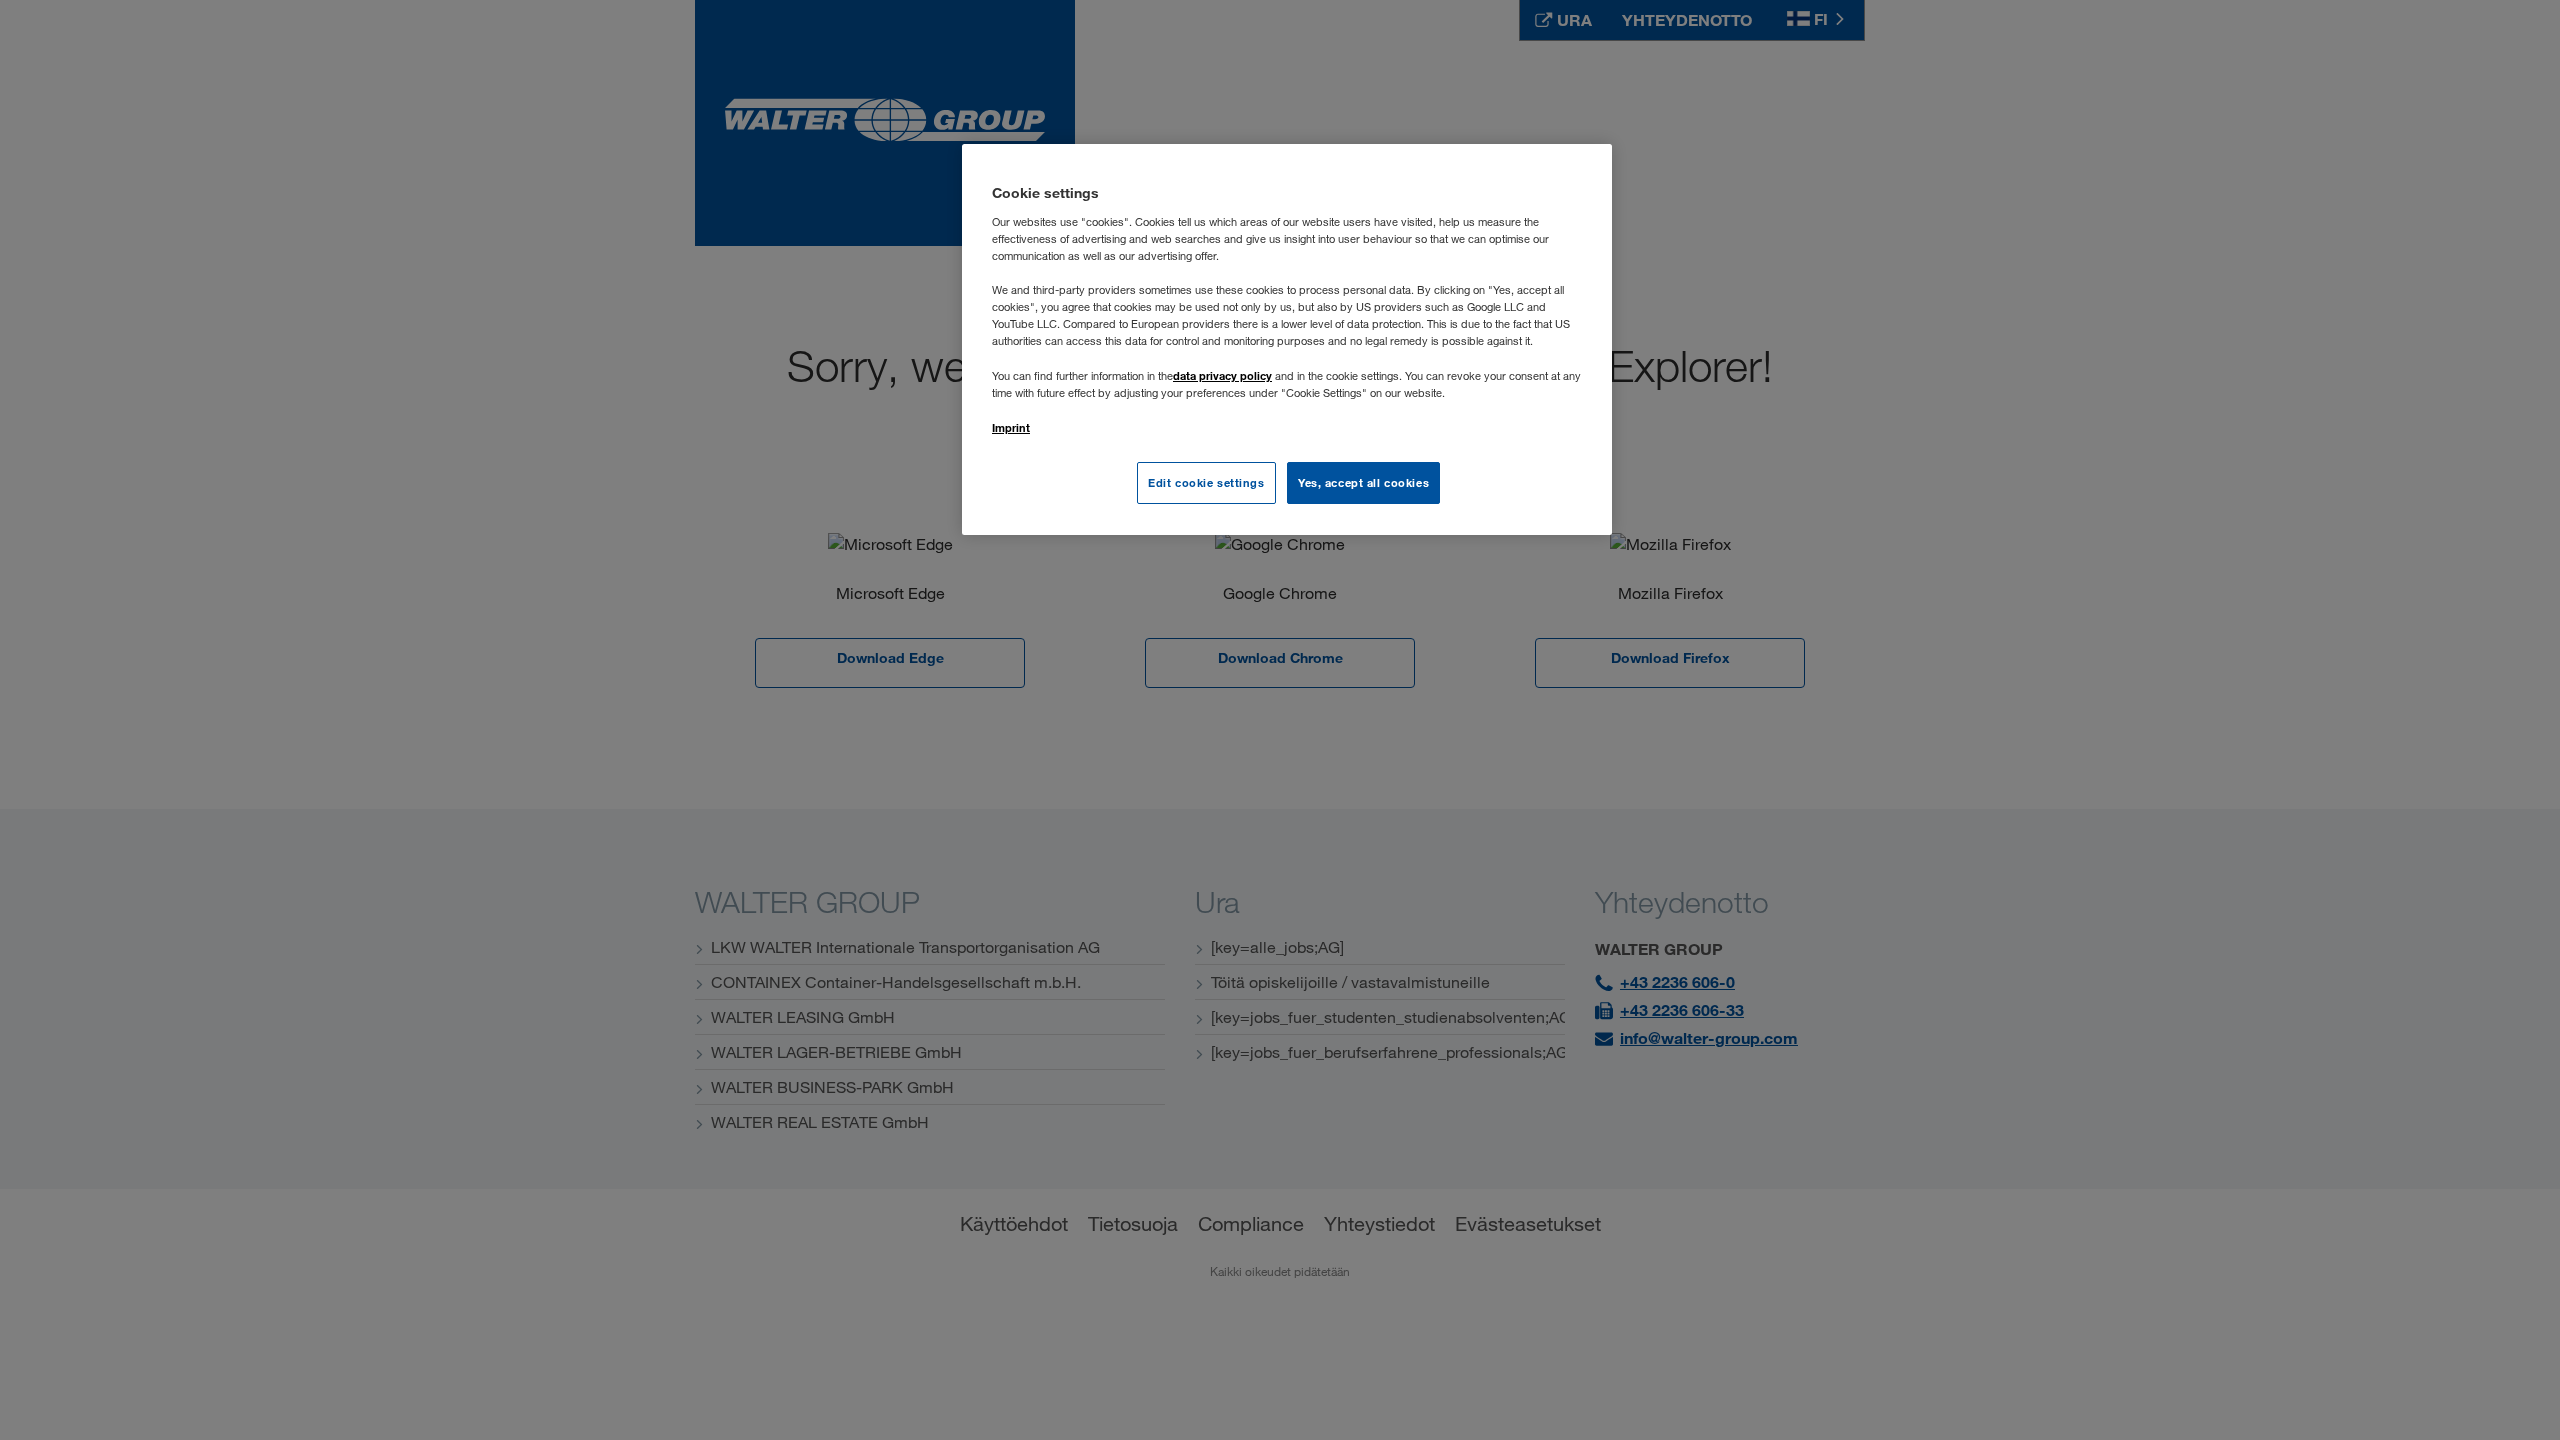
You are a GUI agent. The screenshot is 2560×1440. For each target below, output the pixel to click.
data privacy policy (1222, 375)
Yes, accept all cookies (1363, 482)
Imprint (1011, 427)
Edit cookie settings (1206, 482)
